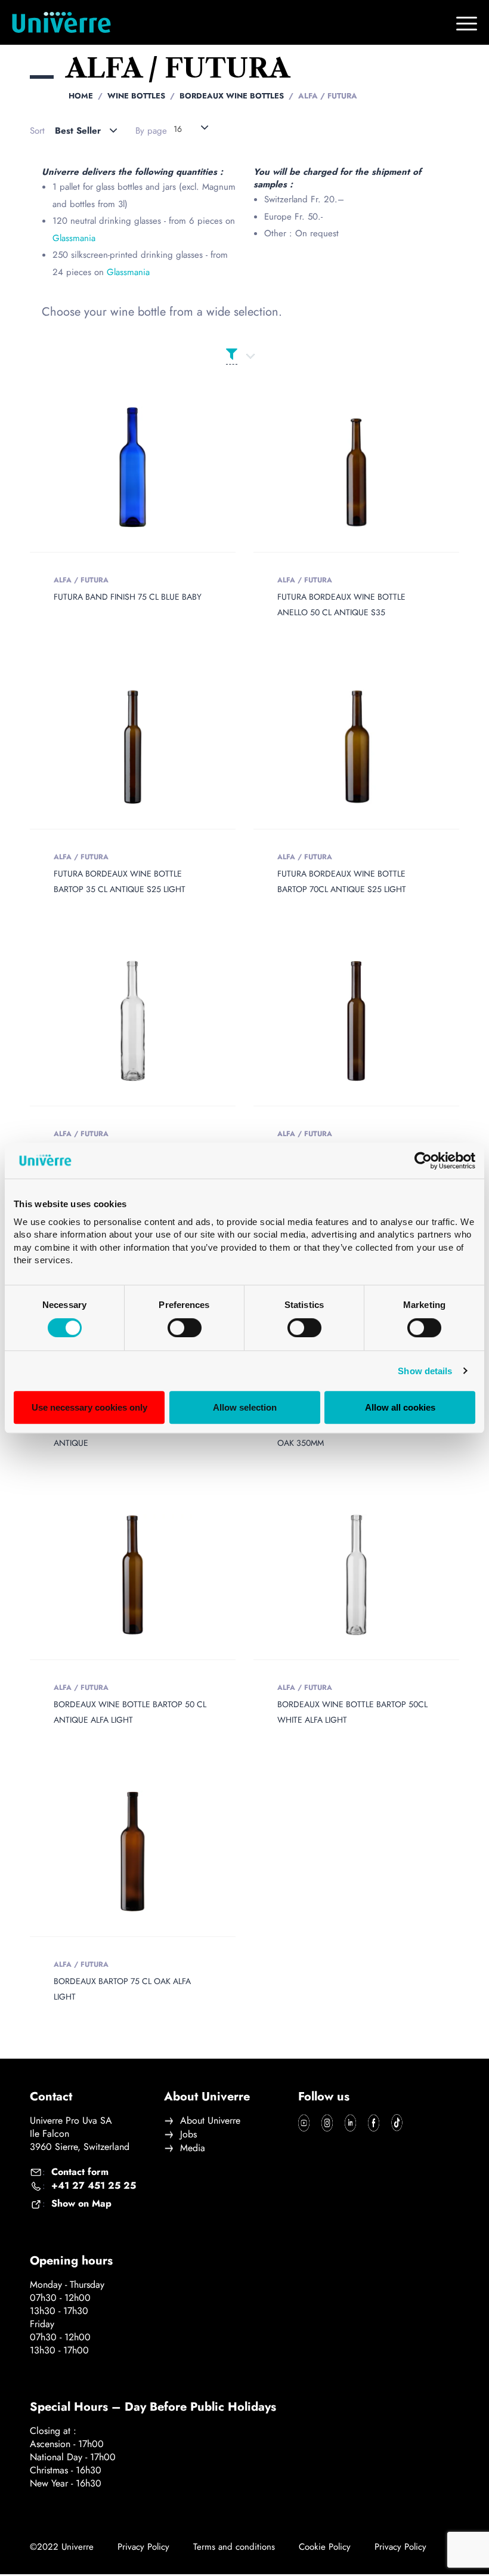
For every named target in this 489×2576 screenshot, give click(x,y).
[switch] (185, 1328)
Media (193, 2148)
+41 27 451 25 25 (94, 2186)
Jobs (188, 2134)
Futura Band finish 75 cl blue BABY (128, 597)
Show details (425, 1371)
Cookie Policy (325, 2547)
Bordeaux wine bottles (232, 96)
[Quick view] (116, 468)
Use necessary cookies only (89, 1407)
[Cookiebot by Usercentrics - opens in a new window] (423, 1161)
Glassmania (74, 238)
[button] (133, 1575)
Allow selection (245, 1407)
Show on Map (81, 2204)
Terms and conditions (234, 2547)
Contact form (80, 2172)
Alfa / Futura (81, 580)
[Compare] (150, 468)
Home (81, 96)
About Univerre (210, 2121)
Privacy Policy (143, 2547)
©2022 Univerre (62, 2547)
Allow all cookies (400, 1407)
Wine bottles (136, 96)
